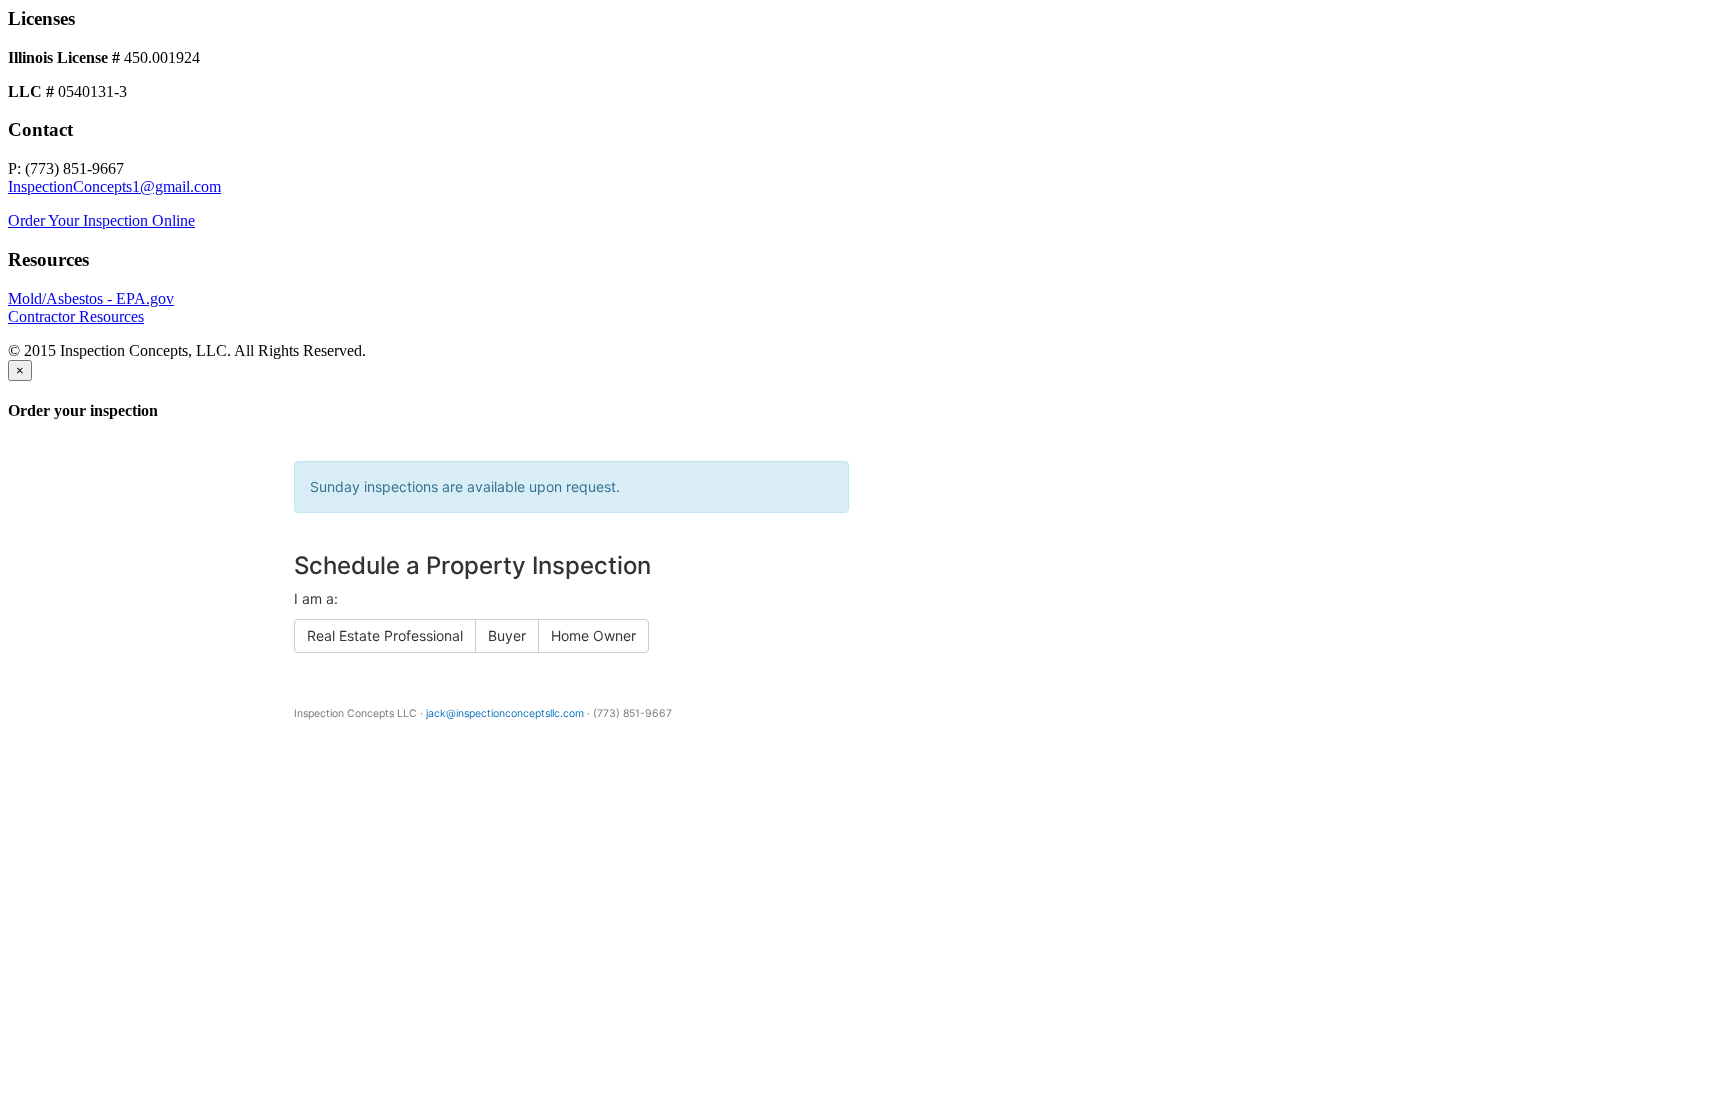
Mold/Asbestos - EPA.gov (91, 298)
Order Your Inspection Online (101, 220)
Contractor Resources (76, 316)
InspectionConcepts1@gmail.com (114, 186)
